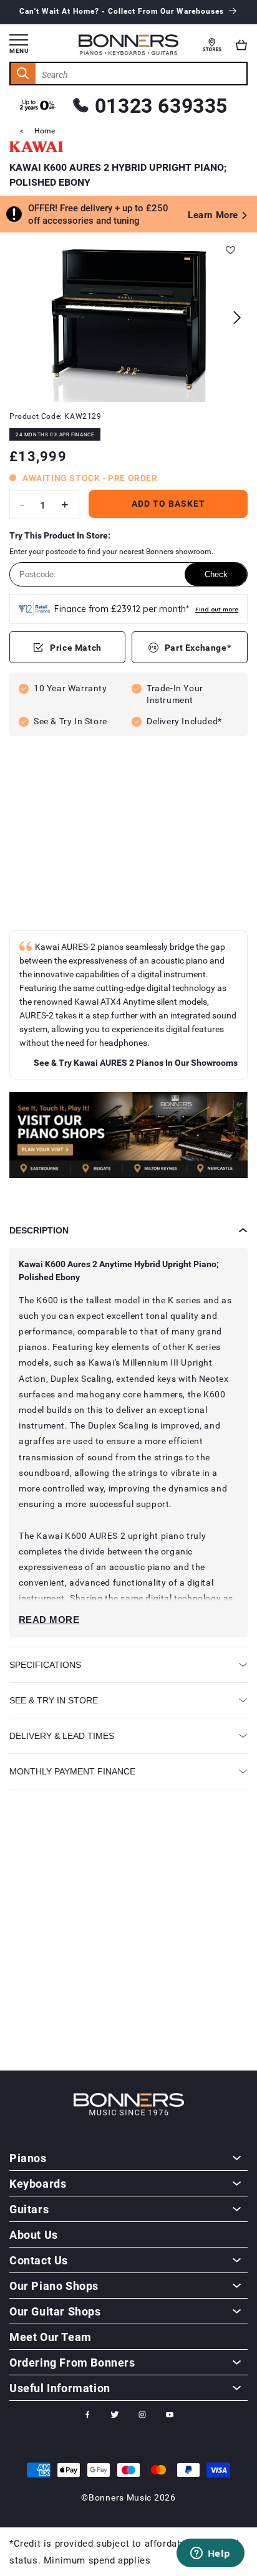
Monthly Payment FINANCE (72, 1771)
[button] (241, 45)
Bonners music (120, 2497)
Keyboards (38, 2183)
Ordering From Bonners (72, 2362)
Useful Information (60, 2388)
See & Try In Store (54, 1700)
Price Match (76, 647)
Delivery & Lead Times (62, 1736)
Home (45, 130)
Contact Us (39, 2260)
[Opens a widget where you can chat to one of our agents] (210, 2554)
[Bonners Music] (128, 1137)
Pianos (28, 2158)
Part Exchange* (198, 647)
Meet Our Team (51, 2337)
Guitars (29, 2209)
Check (216, 574)
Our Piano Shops (54, 2286)
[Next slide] (237, 318)
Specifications (45, 1665)
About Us (34, 2234)
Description (39, 1230)
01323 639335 (161, 105)
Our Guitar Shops (55, 2311)
